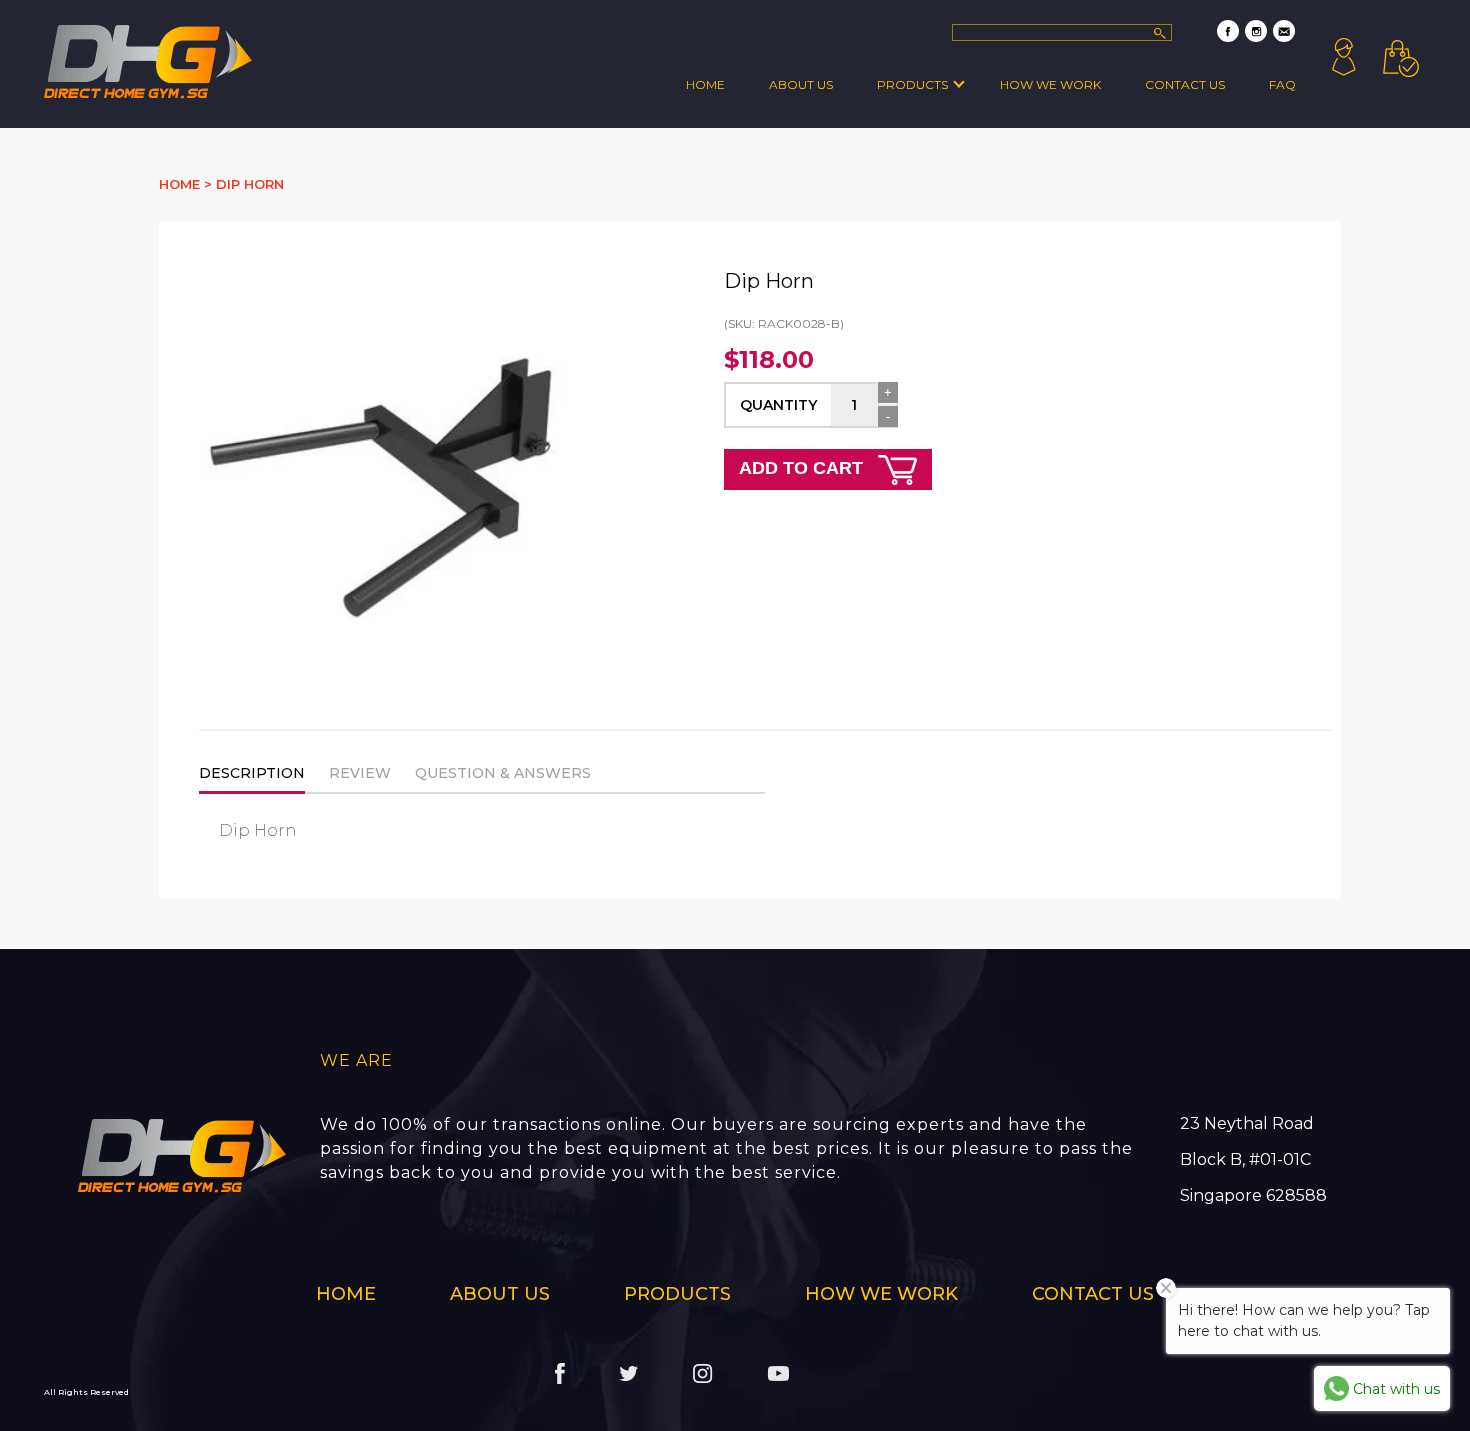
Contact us (1093, 1294)
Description (252, 773)
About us (500, 1294)
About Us (801, 84)
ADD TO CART (803, 468)
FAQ (1282, 84)
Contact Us (1185, 84)
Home (705, 84)
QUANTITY (778, 405)
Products (912, 84)
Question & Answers (503, 773)
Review (360, 773)
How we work (1050, 84)
